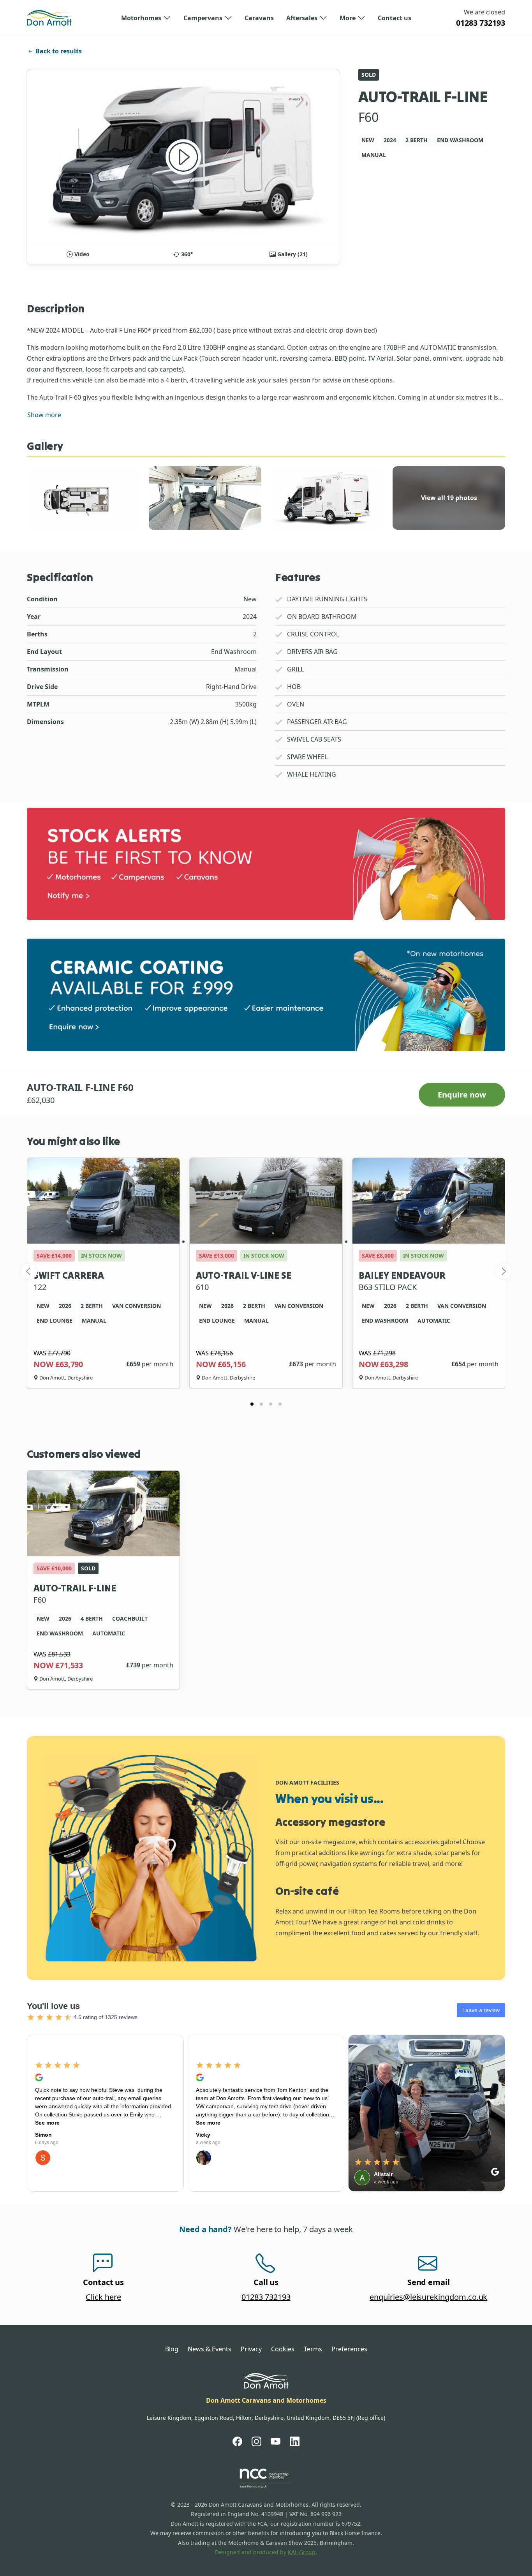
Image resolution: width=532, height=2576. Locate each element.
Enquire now (462, 1095)
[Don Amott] (49, 18)
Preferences (349, 2349)
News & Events (210, 2349)
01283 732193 (481, 23)
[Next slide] (503, 1271)
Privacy (251, 2349)
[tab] (252, 1404)
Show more (44, 415)
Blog (172, 2349)
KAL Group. (302, 2552)
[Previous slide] (29, 1271)
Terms (313, 2349)
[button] (146, 18)
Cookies (283, 2349)
